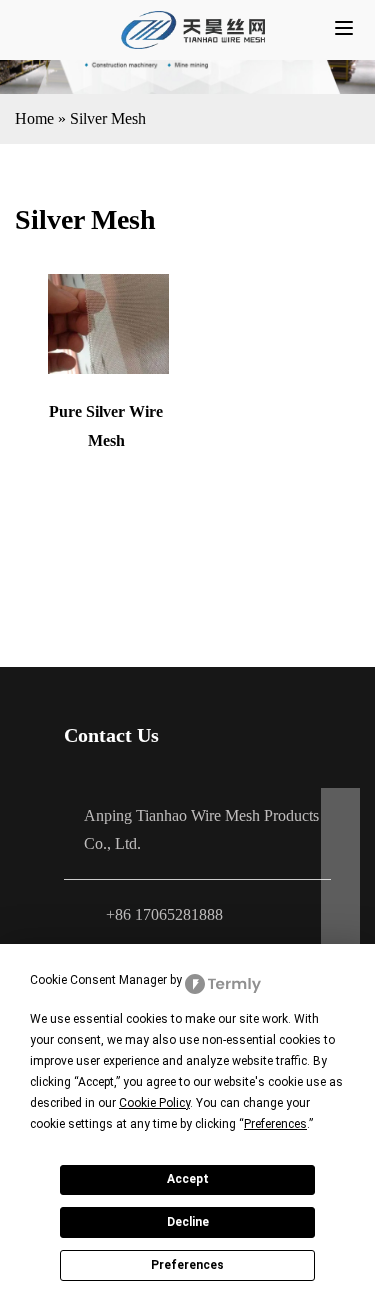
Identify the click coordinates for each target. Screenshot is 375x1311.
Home (34, 118)
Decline (188, 1222)
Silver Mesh (108, 118)
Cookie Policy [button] (154, 1103)
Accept (188, 1179)
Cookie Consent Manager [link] (98, 980)
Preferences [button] (275, 1124)
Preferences (187, 1265)
